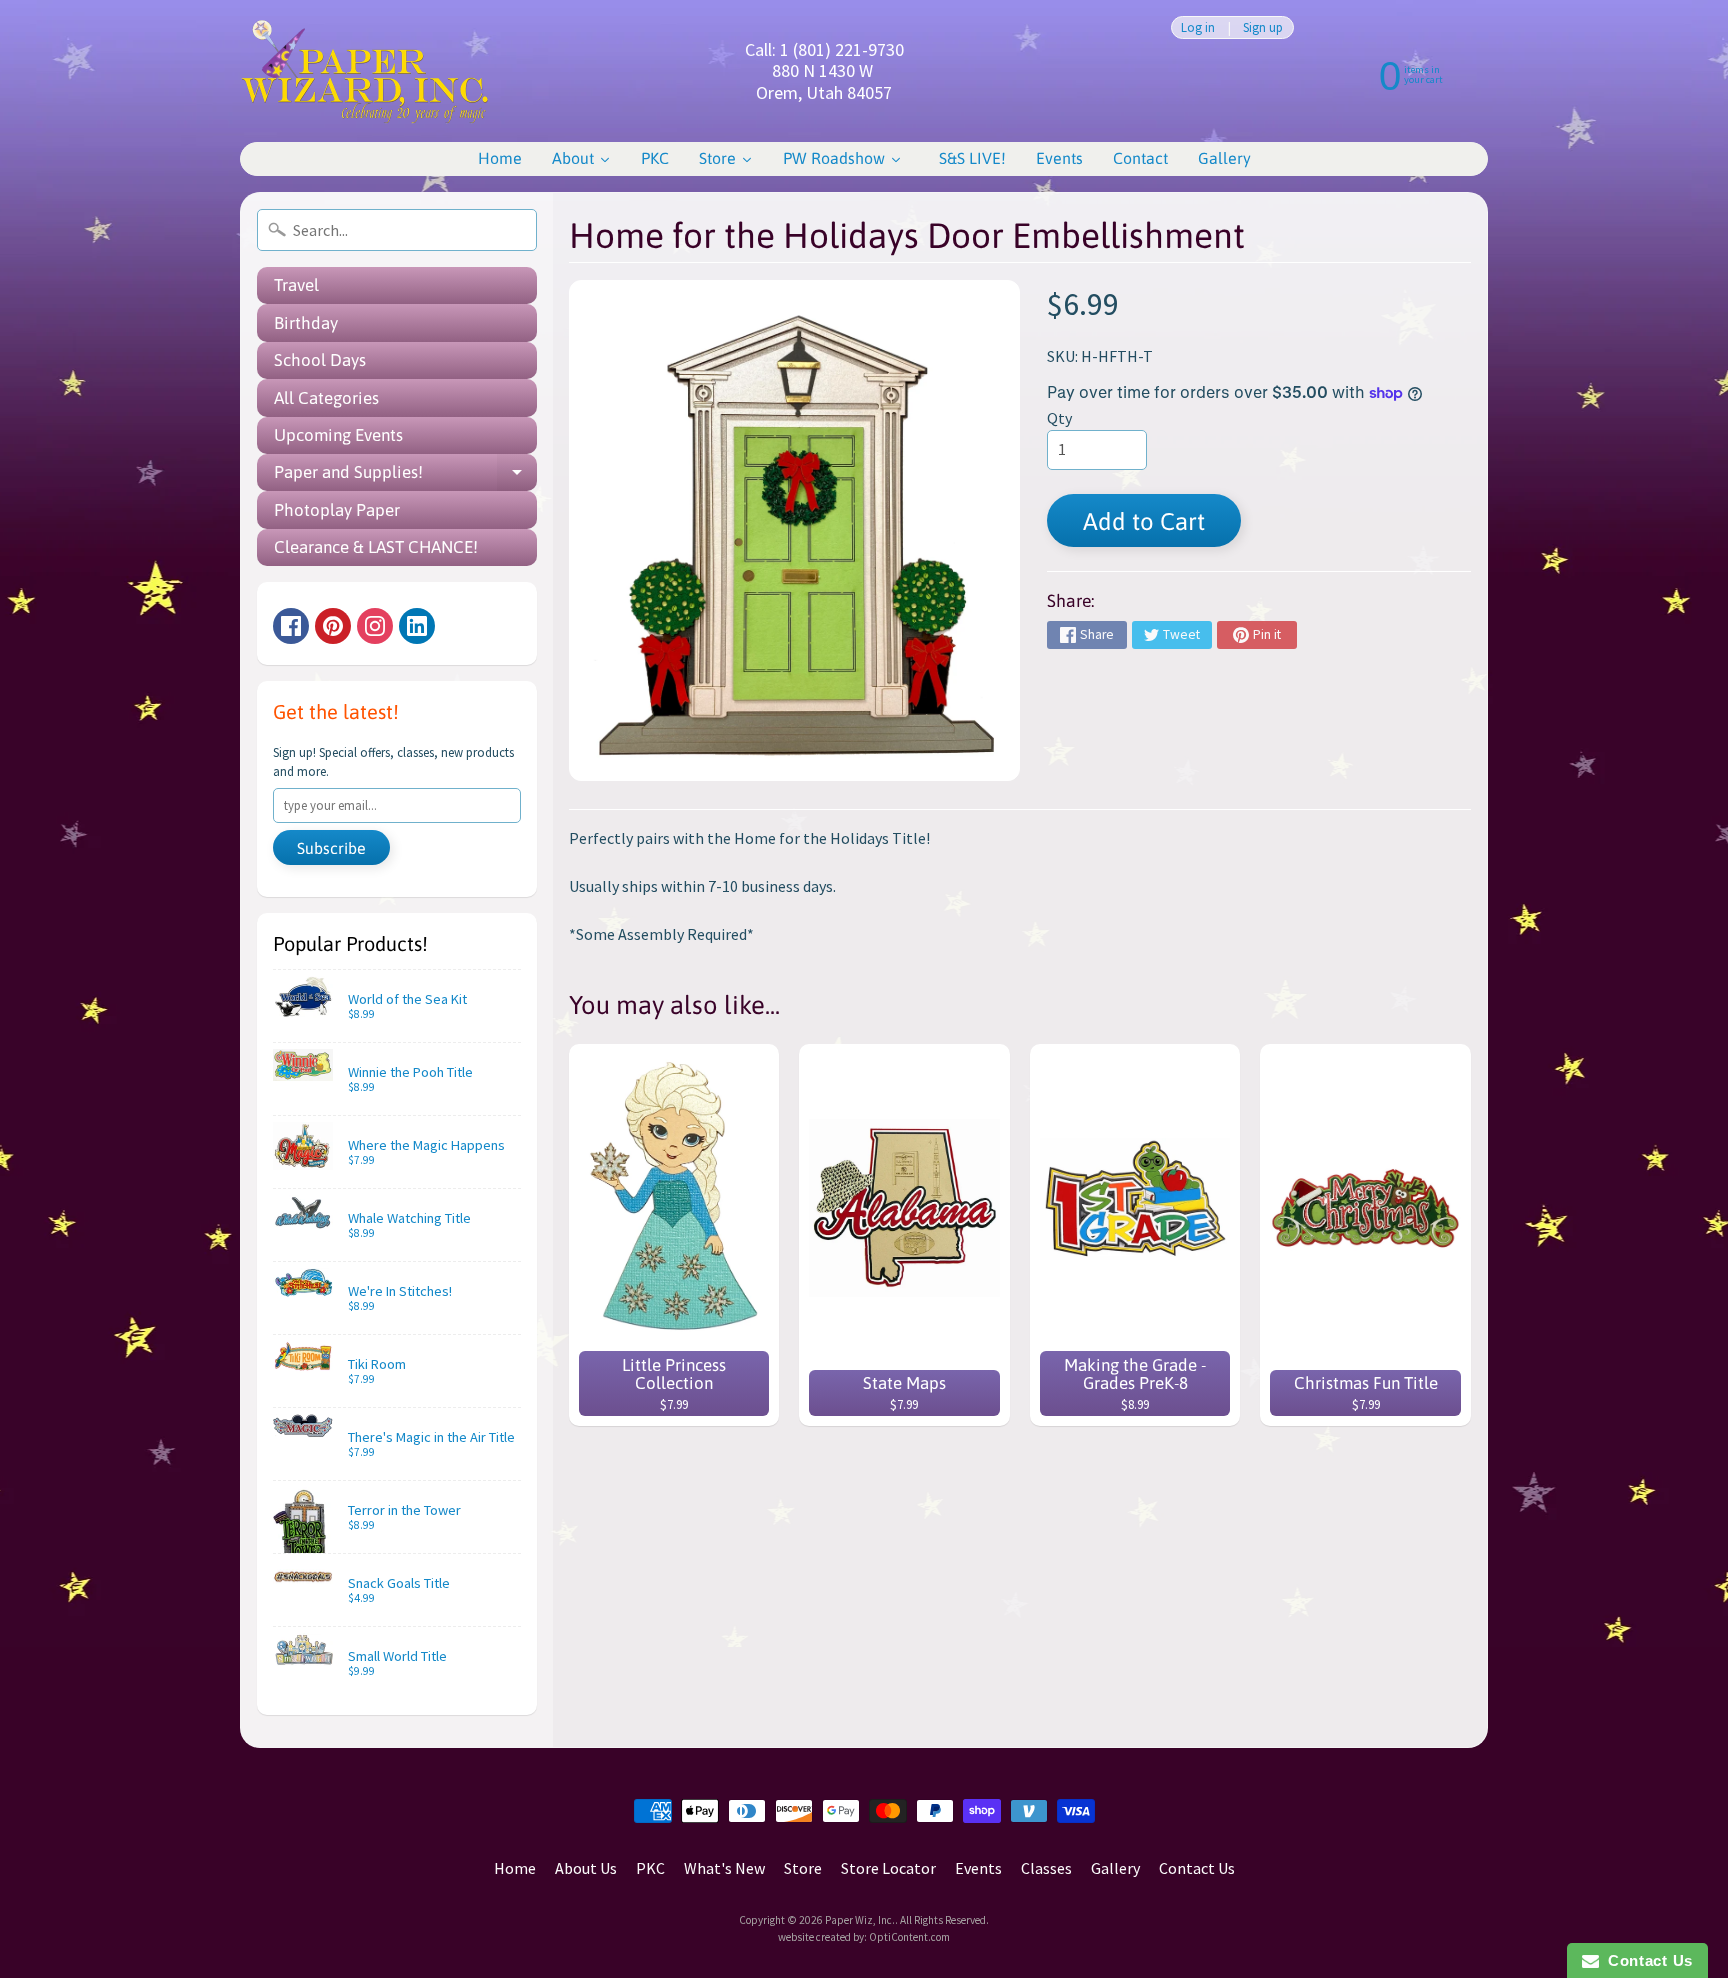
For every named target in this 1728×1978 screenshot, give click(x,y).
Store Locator (888, 1868)
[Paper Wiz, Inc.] (365, 71)
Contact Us (1197, 1868)
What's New (724, 1868)
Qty (1059, 418)
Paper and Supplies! (405, 476)
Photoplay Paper (337, 510)
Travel (296, 285)
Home (515, 1868)
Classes (1046, 1868)
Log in (1198, 27)
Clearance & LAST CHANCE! (376, 547)
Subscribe (331, 848)
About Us (586, 1868)
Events (978, 1868)
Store (803, 1868)
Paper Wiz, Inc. (860, 1920)
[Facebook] (291, 626)
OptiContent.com (909, 1937)
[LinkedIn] (417, 626)
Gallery (1115, 1868)
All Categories (326, 398)
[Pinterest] (333, 626)
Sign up (1263, 27)
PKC (650, 1868)
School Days (320, 360)
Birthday (306, 323)
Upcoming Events (338, 435)
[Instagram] (375, 626)
